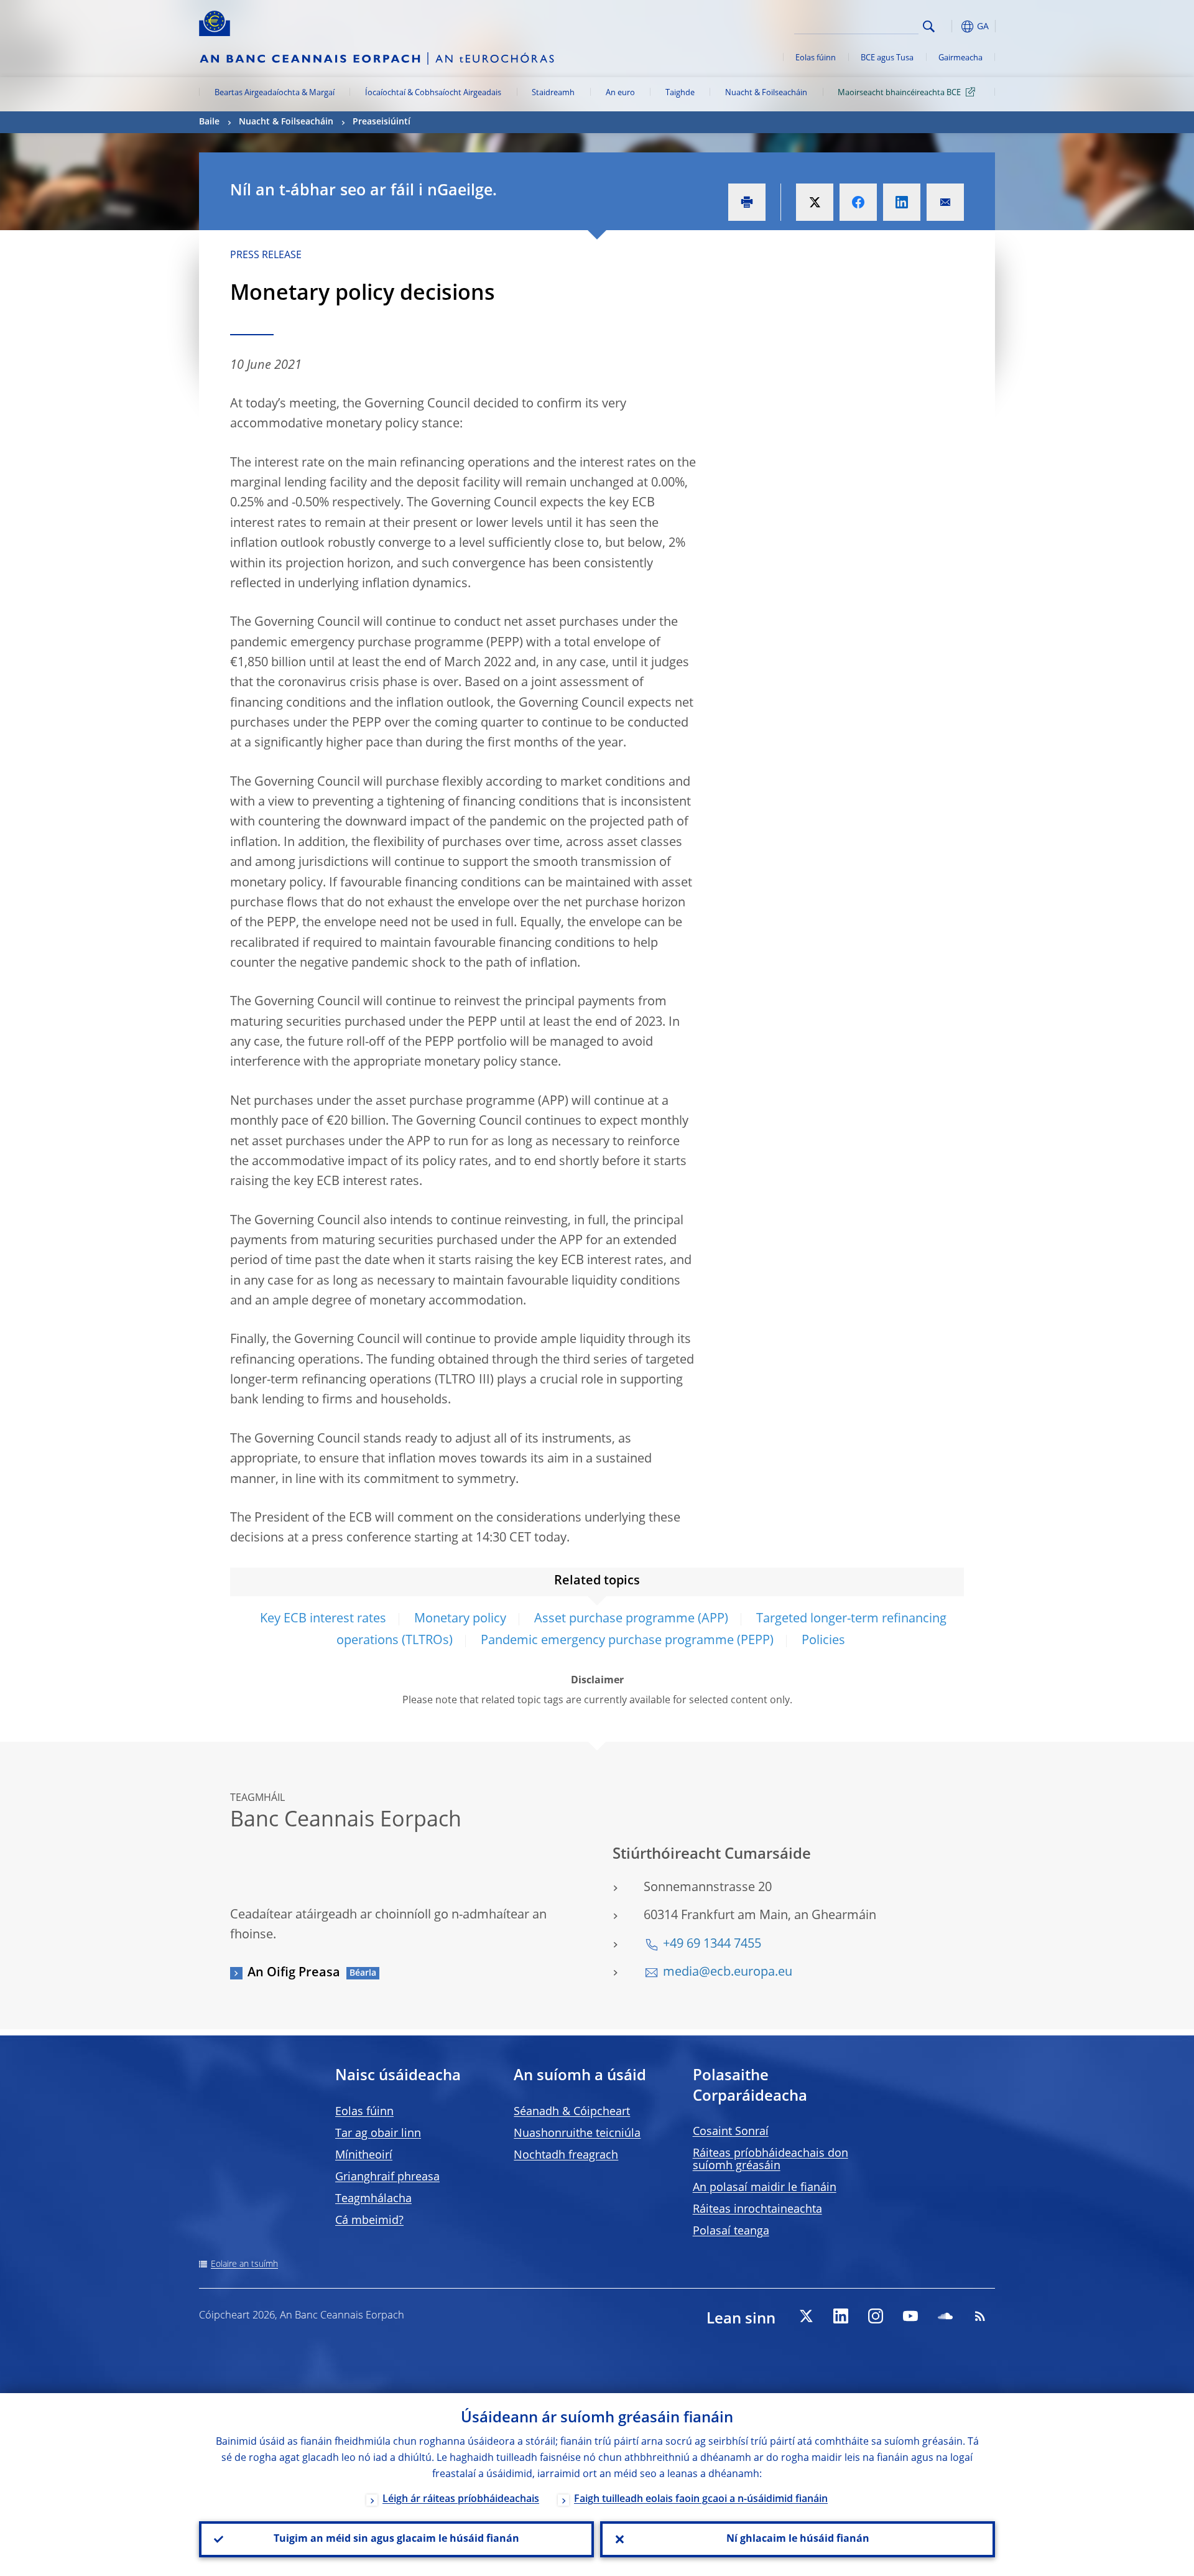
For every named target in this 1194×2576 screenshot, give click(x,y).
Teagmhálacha (373, 2199)
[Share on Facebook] (858, 202)
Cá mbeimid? (369, 2221)
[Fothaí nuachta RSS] (980, 2316)
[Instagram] (876, 2316)
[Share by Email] (945, 202)
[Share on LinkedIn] (902, 202)
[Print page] (747, 202)
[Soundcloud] (945, 2316)
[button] (951, 26)
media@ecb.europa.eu (728, 1973)
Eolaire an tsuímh (244, 2264)
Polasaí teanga (731, 2231)
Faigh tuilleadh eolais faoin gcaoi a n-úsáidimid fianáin (701, 2499)
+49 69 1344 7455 (712, 1945)
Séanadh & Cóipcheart (572, 2112)
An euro (620, 93)
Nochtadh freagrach (566, 2155)
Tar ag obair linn (378, 2134)
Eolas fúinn (816, 58)
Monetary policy (460, 1619)
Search (929, 26)
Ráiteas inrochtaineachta (757, 2210)
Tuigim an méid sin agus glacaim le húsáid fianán (396, 2539)
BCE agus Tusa (887, 58)
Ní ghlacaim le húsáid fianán (798, 2539)
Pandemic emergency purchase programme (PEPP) (627, 1641)
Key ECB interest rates (323, 1619)
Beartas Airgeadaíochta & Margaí (275, 93)
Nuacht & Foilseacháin (766, 93)
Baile (209, 122)
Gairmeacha (960, 58)
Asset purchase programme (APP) (631, 1619)
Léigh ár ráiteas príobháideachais (461, 2499)
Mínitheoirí (364, 2155)
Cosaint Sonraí (731, 2132)
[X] (806, 2316)
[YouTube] (910, 2316)
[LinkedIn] (841, 2316)
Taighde (680, 93)
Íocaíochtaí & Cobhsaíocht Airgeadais (433, 93)
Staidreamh (553, 93)
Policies (823, 1641)
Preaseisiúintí (382, 122)
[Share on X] (815, 202)
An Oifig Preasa (294, 1973)
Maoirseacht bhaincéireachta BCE (899, 93)
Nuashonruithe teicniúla (577, 2134)
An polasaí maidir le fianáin (765, 2188)
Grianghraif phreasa (387, 2177)
